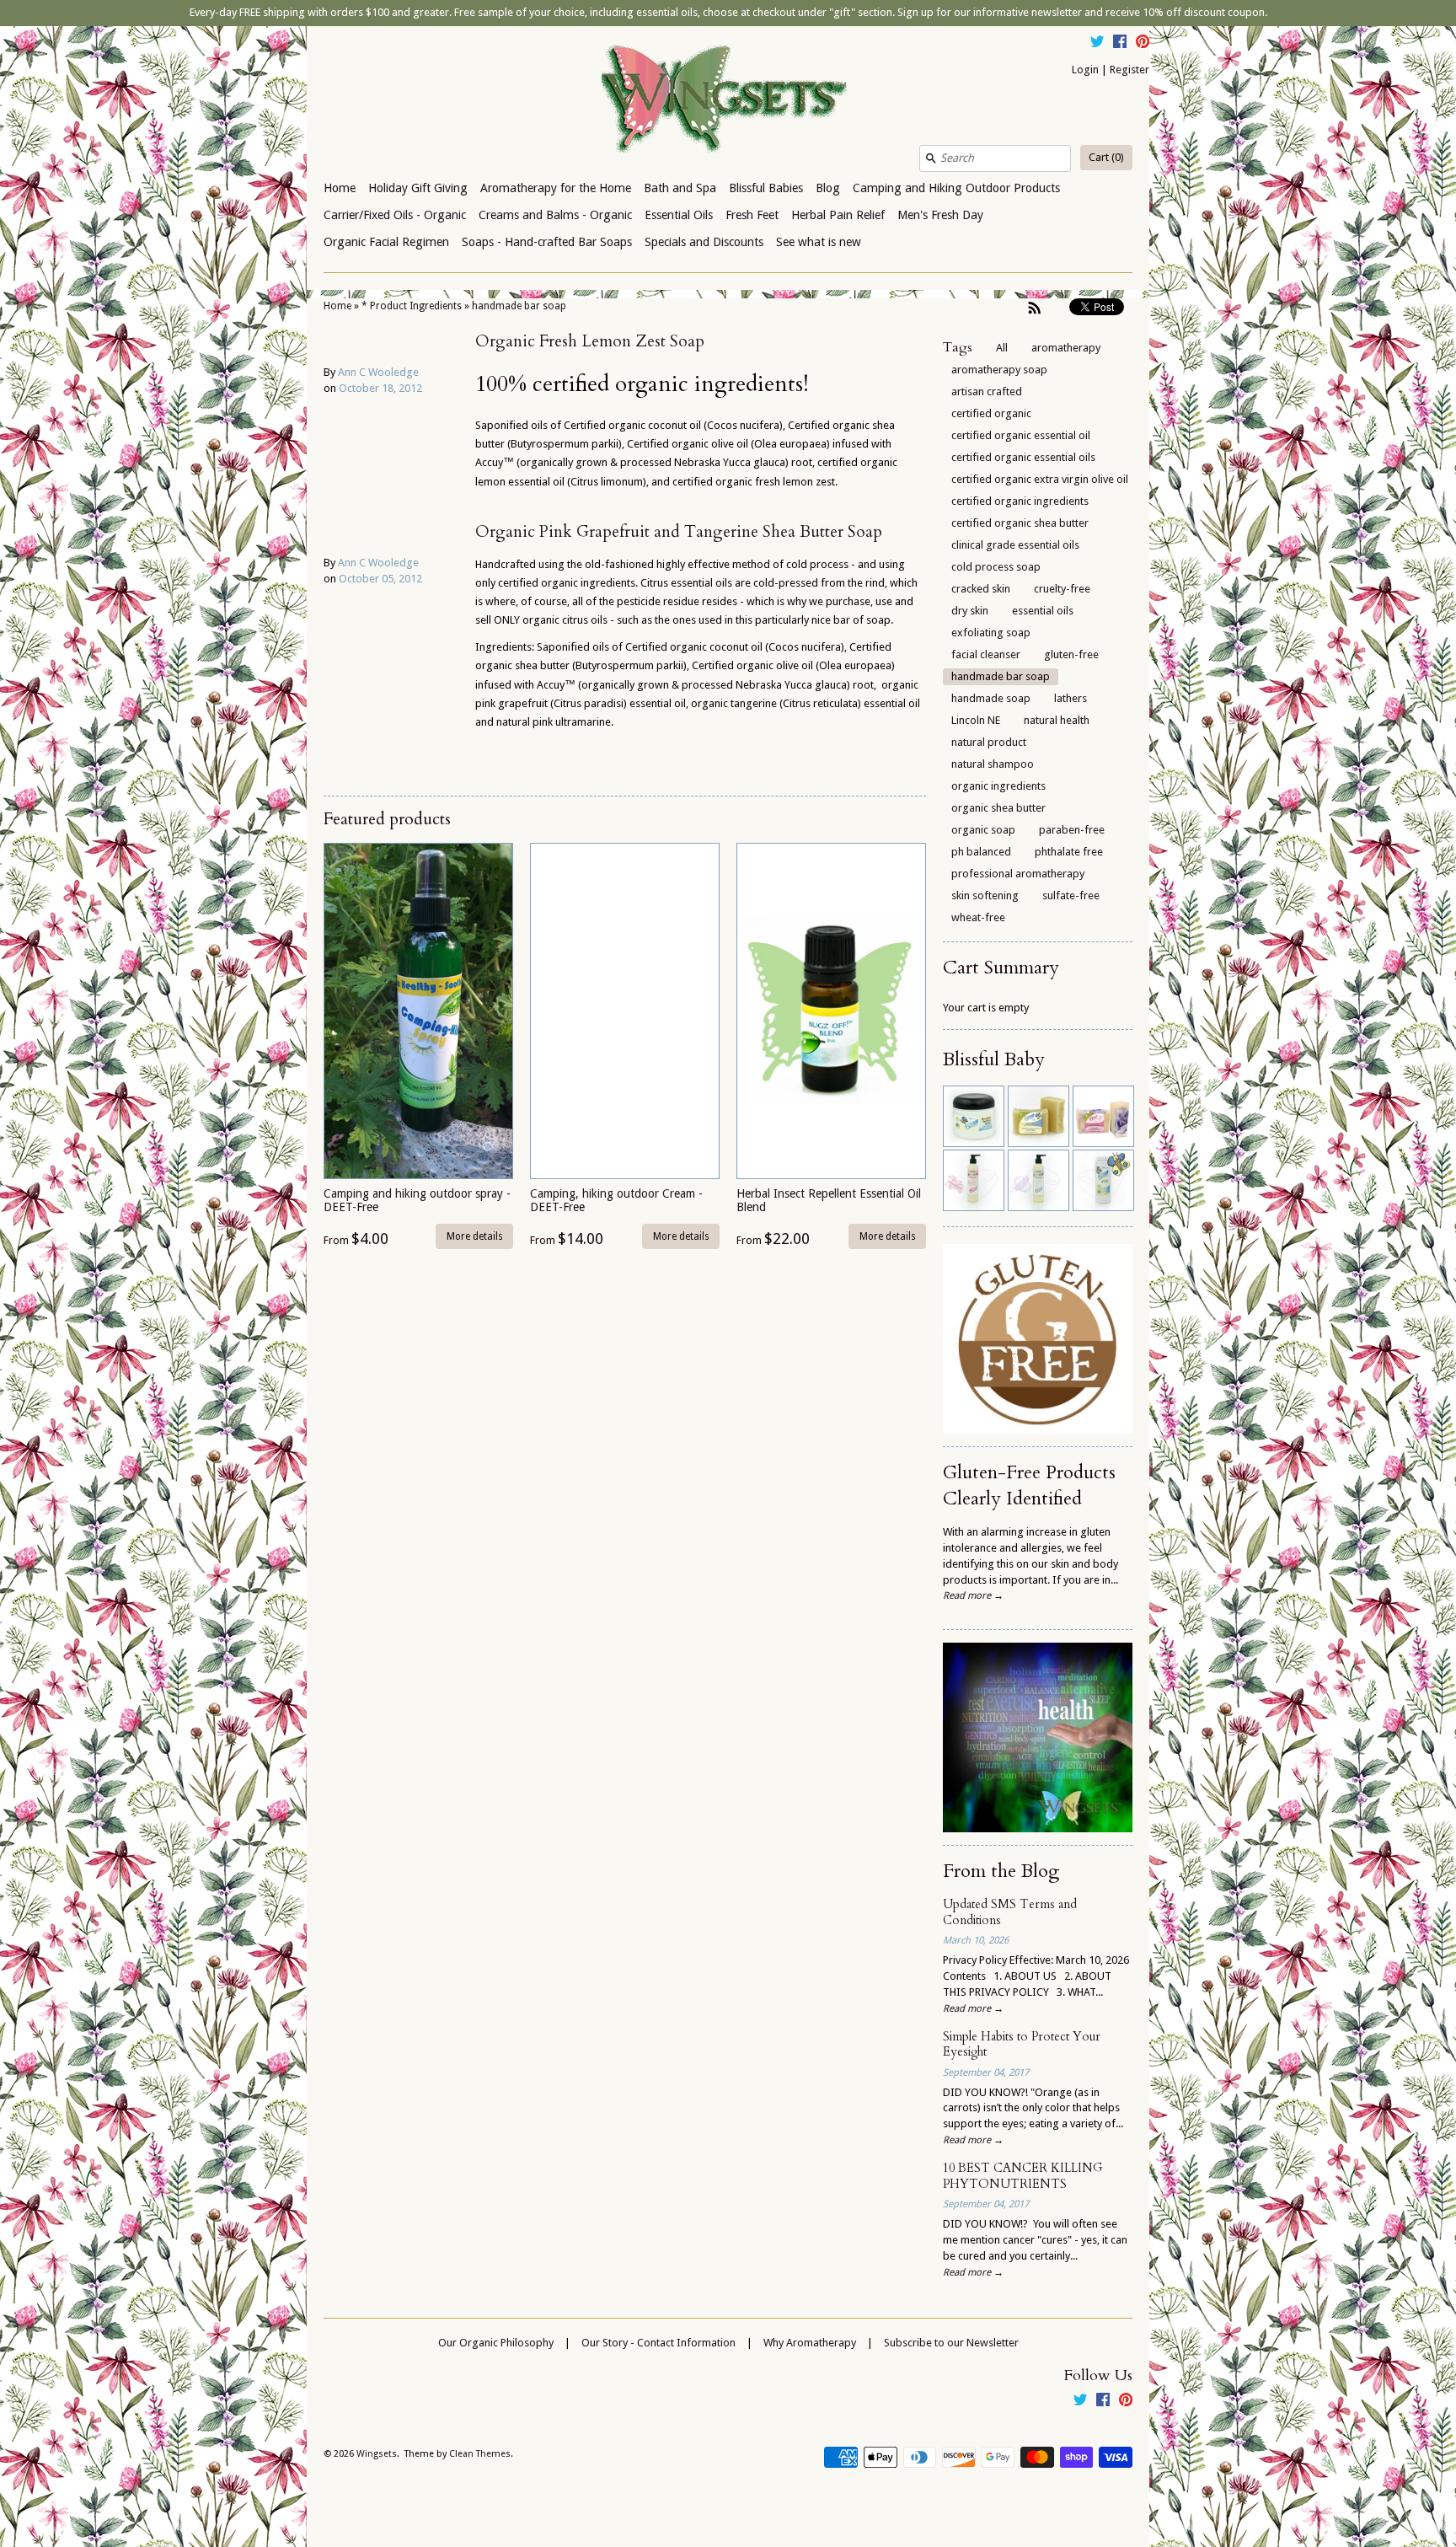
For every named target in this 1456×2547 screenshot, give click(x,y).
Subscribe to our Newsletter (951, 2343)
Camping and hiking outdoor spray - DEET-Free (417, 1200)
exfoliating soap (991, 633)
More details (475, 1236)
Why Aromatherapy (810, 2343)
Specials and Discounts (704, 242)
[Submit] (931, 158)
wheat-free (978, 917)
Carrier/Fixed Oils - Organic (395, 215)
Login (1085, 70)
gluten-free (1071, 654)
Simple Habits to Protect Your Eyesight (1022, 2045)
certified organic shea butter (1020, 523)
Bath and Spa (680, 188)
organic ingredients (998, 786)
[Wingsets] (728, 100)
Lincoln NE (976, 720)
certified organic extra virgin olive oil (1040, 479)
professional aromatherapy (1018, 874)
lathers (1071, 698)
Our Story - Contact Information (658, 2343)
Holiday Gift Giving (418, 188)
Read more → (973, 1595)
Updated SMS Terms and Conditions (1010, 1912)
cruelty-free (1062, 589)
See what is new (819, 242)
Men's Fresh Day (940, 215)
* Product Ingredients (412, 306)
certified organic (991, 413)
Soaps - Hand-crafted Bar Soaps (547, 242)
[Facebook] (1120, 44)
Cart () (1106, 157)
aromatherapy (1066, 348)
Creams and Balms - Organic (555, 215)
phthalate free (1069, 852)
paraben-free (1072, 830)
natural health (1057, 720)
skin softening (985, 895)
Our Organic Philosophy (496, 2343)
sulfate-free (1071, 895)
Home (340, 188)
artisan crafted (987, 391)
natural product (989, 742)
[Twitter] (1097, 44)
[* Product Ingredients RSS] (1035, 308)
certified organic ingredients (1020, 501)
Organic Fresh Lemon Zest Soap (590, 341)
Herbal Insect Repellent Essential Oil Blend (829, 1200)
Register (1129, 70)
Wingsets (377, 2454)
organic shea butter (998, 808)
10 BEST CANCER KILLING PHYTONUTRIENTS (1023, 2176)
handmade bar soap (519, 306)
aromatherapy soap (999, 370)
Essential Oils (679, 215)
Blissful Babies (766, 188)
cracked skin (981, 589)
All (1002, 348)
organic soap (983, 830)
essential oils (1043, 611)
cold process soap (996, 567)
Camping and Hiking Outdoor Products (956, 188)
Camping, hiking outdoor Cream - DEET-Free (616, 1200)
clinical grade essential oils (1015, 545)
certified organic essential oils (1023, 457)
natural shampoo (993, 764)
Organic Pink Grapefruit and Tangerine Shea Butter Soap (679, 532)
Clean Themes (480, 2454)
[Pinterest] (1143, 44)
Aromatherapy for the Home (556, 188)
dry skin (970, 611)
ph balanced (981, 852)
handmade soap (991, 698)
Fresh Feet (752, 215)
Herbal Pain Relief (838, 215)
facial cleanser (986, 654)
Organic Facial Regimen (386, 242)
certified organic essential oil (1021, 435)
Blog (828, 188)
